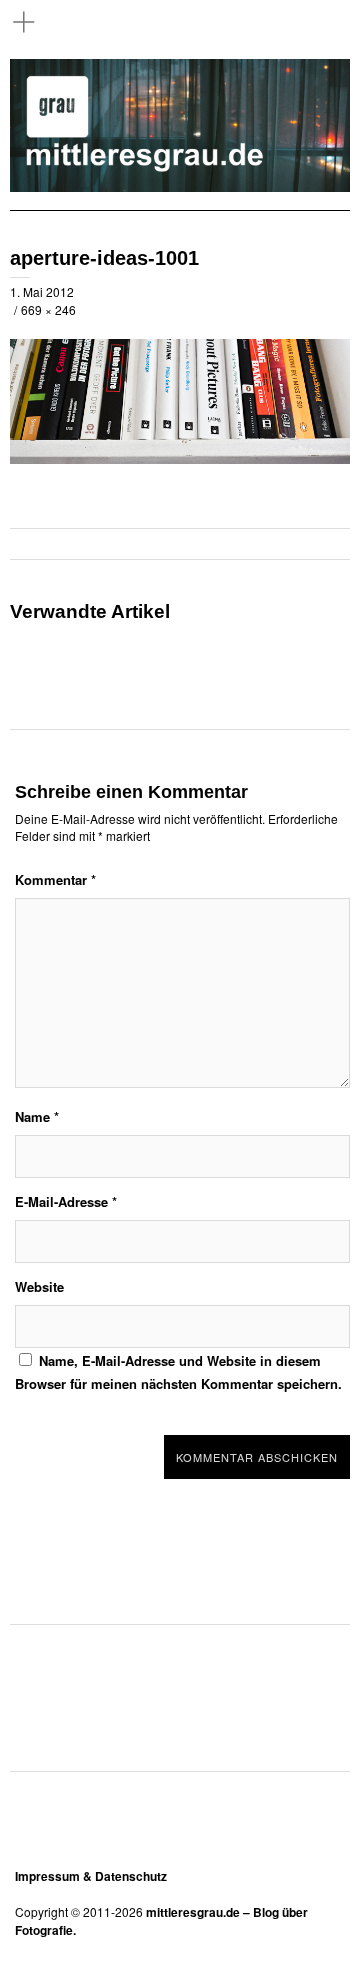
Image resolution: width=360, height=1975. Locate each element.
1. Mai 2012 (42, 291)
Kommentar (55, 879)
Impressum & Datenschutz (91, 1876)
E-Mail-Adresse (66, 1201)
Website (39, 1286)
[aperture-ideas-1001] (180, 458)
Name (37, 1116)
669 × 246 (48, 309)
